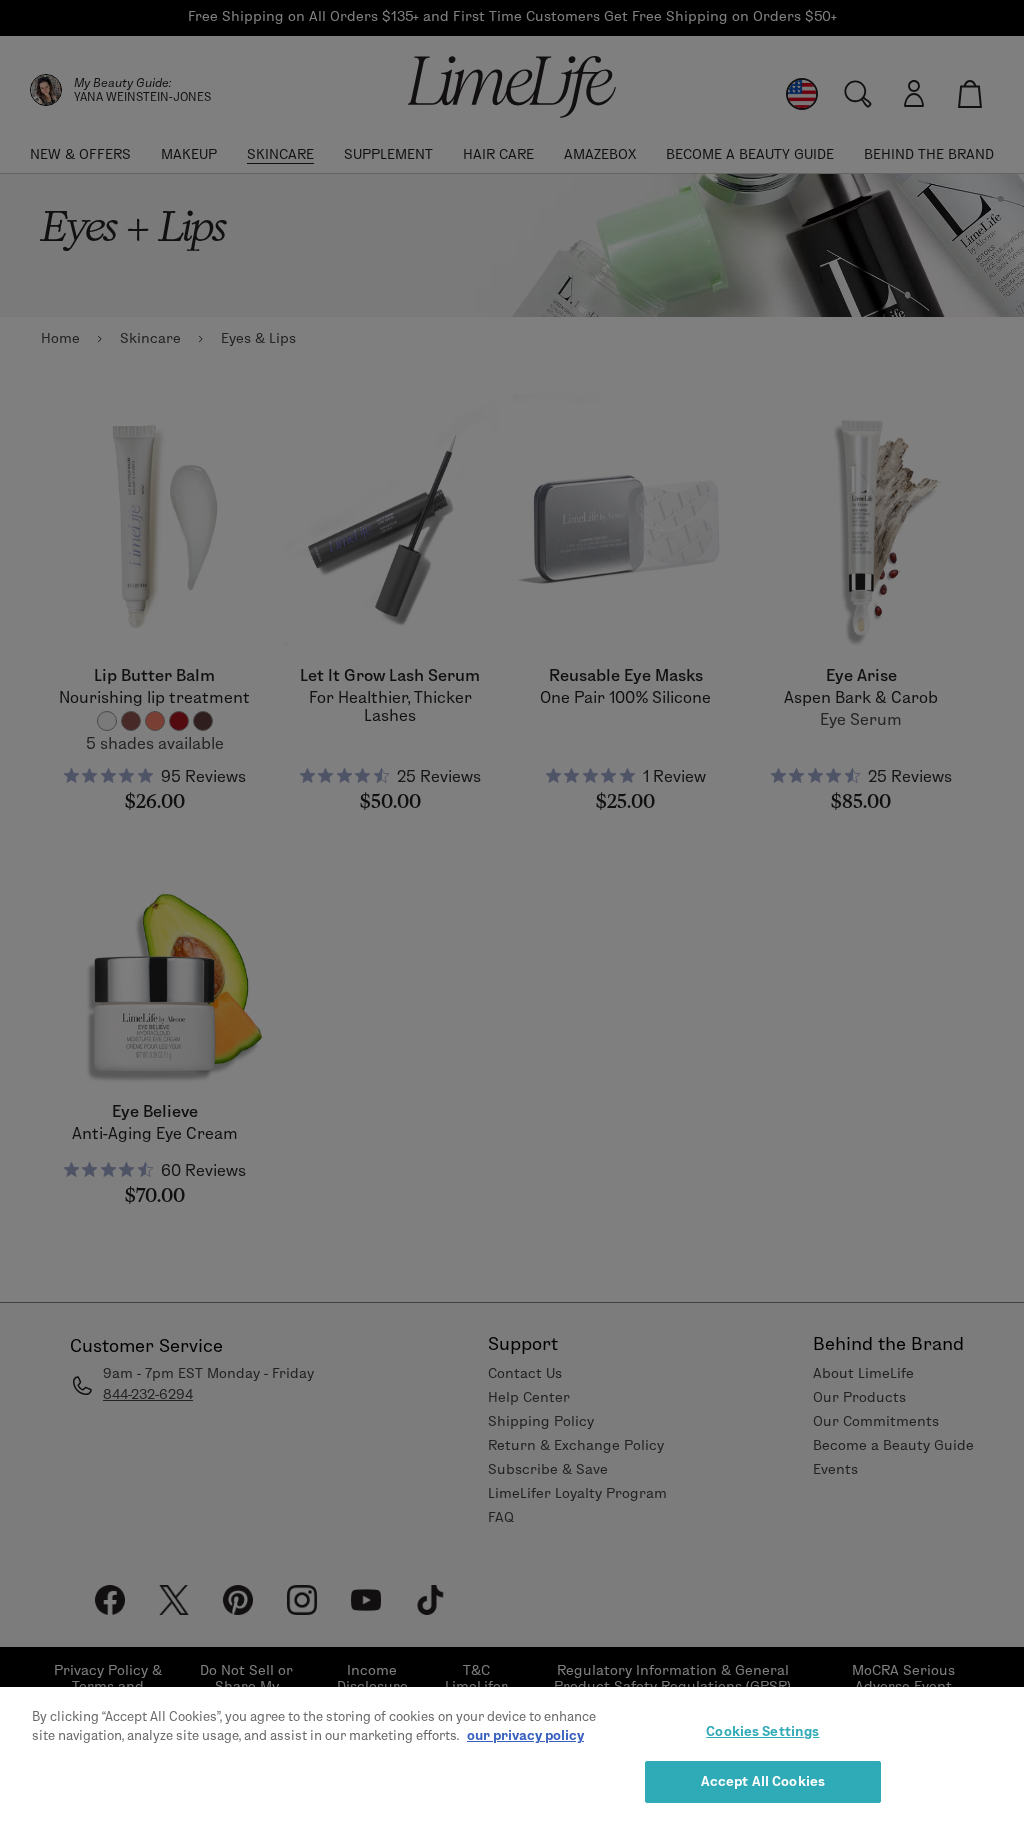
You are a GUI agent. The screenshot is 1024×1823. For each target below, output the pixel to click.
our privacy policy (525, 1735)
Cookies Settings (762, 1731)
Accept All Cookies (763, 1781)
